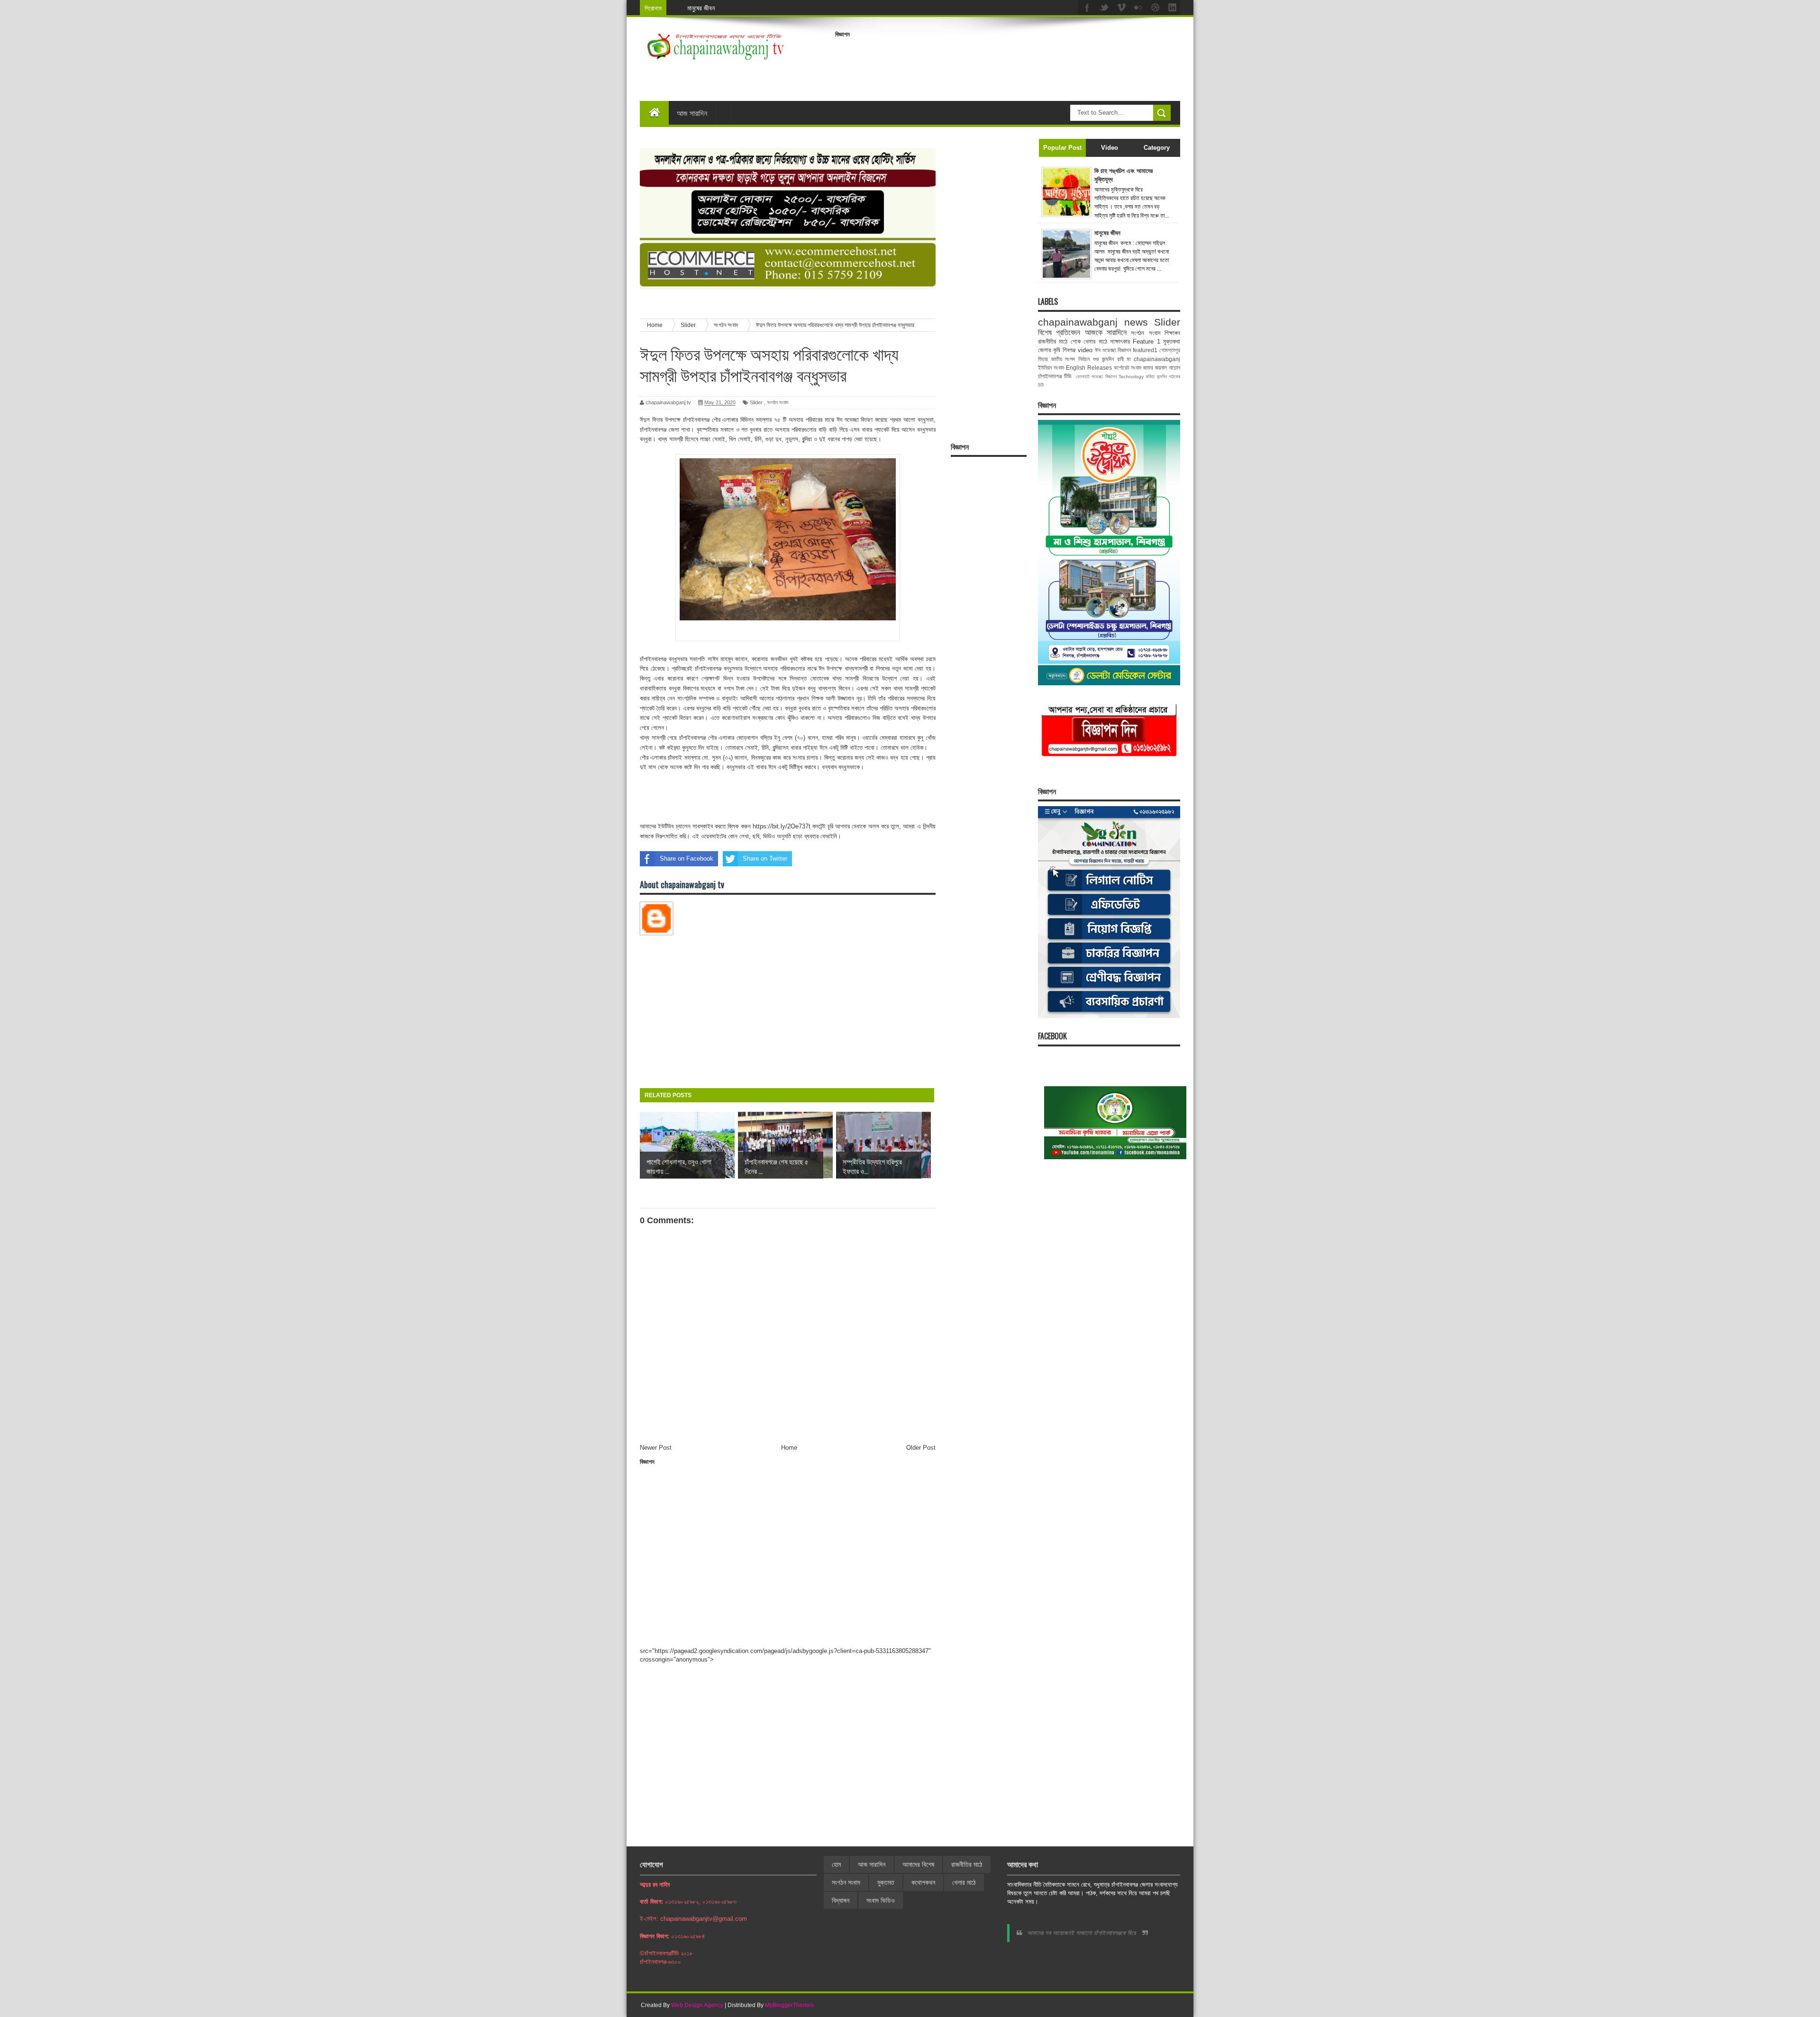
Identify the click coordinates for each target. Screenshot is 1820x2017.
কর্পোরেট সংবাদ (1128, 368)
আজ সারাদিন (692, 113)
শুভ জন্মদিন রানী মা (1112, 359)
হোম (836, 1864)
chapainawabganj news (1093, 322)
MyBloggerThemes (789, 2005)
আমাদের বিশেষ (918, 1864)
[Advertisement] (1008, 64)
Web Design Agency (697, 2005)
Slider (756, 402)
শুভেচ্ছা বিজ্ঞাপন (1104, 377)
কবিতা (1150, 377)
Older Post (921, 1448)
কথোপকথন (923, 1882)
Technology (1131, 377)
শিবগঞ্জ (1069, 350)
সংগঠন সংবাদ (778, 402)
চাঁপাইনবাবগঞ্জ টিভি (1055, 376)
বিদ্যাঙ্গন (841, 1900)
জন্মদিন (1162, 377)
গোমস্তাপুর (1170, 350)
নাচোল (1174, 368)
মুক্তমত (886, 1882)
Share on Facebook (687, 859)
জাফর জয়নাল (1155, 368)
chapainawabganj (1157, 359)
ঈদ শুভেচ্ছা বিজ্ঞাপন (1113, 350)
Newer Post (656, 1448)
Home (789, 1448)
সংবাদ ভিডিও (881, 1900)
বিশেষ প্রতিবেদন (1059, 332)
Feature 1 (1146, 341)
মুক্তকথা (1172, 341)
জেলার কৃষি (1049, 350)
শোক (1076, 341)
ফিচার (1043, 359)
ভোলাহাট (1083, 377)
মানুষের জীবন (701, 8)
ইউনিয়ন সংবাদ (1051, 368)
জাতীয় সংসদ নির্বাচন (1070, 359)
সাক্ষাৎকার (1120, 341)
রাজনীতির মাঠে (1053, 341)
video (1085, 350)
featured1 (1145, 350)
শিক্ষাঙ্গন (1172, 333)
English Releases (1089, 368)
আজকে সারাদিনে (1106, 332)
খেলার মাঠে (1095, 341)
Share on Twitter (765, 859)
